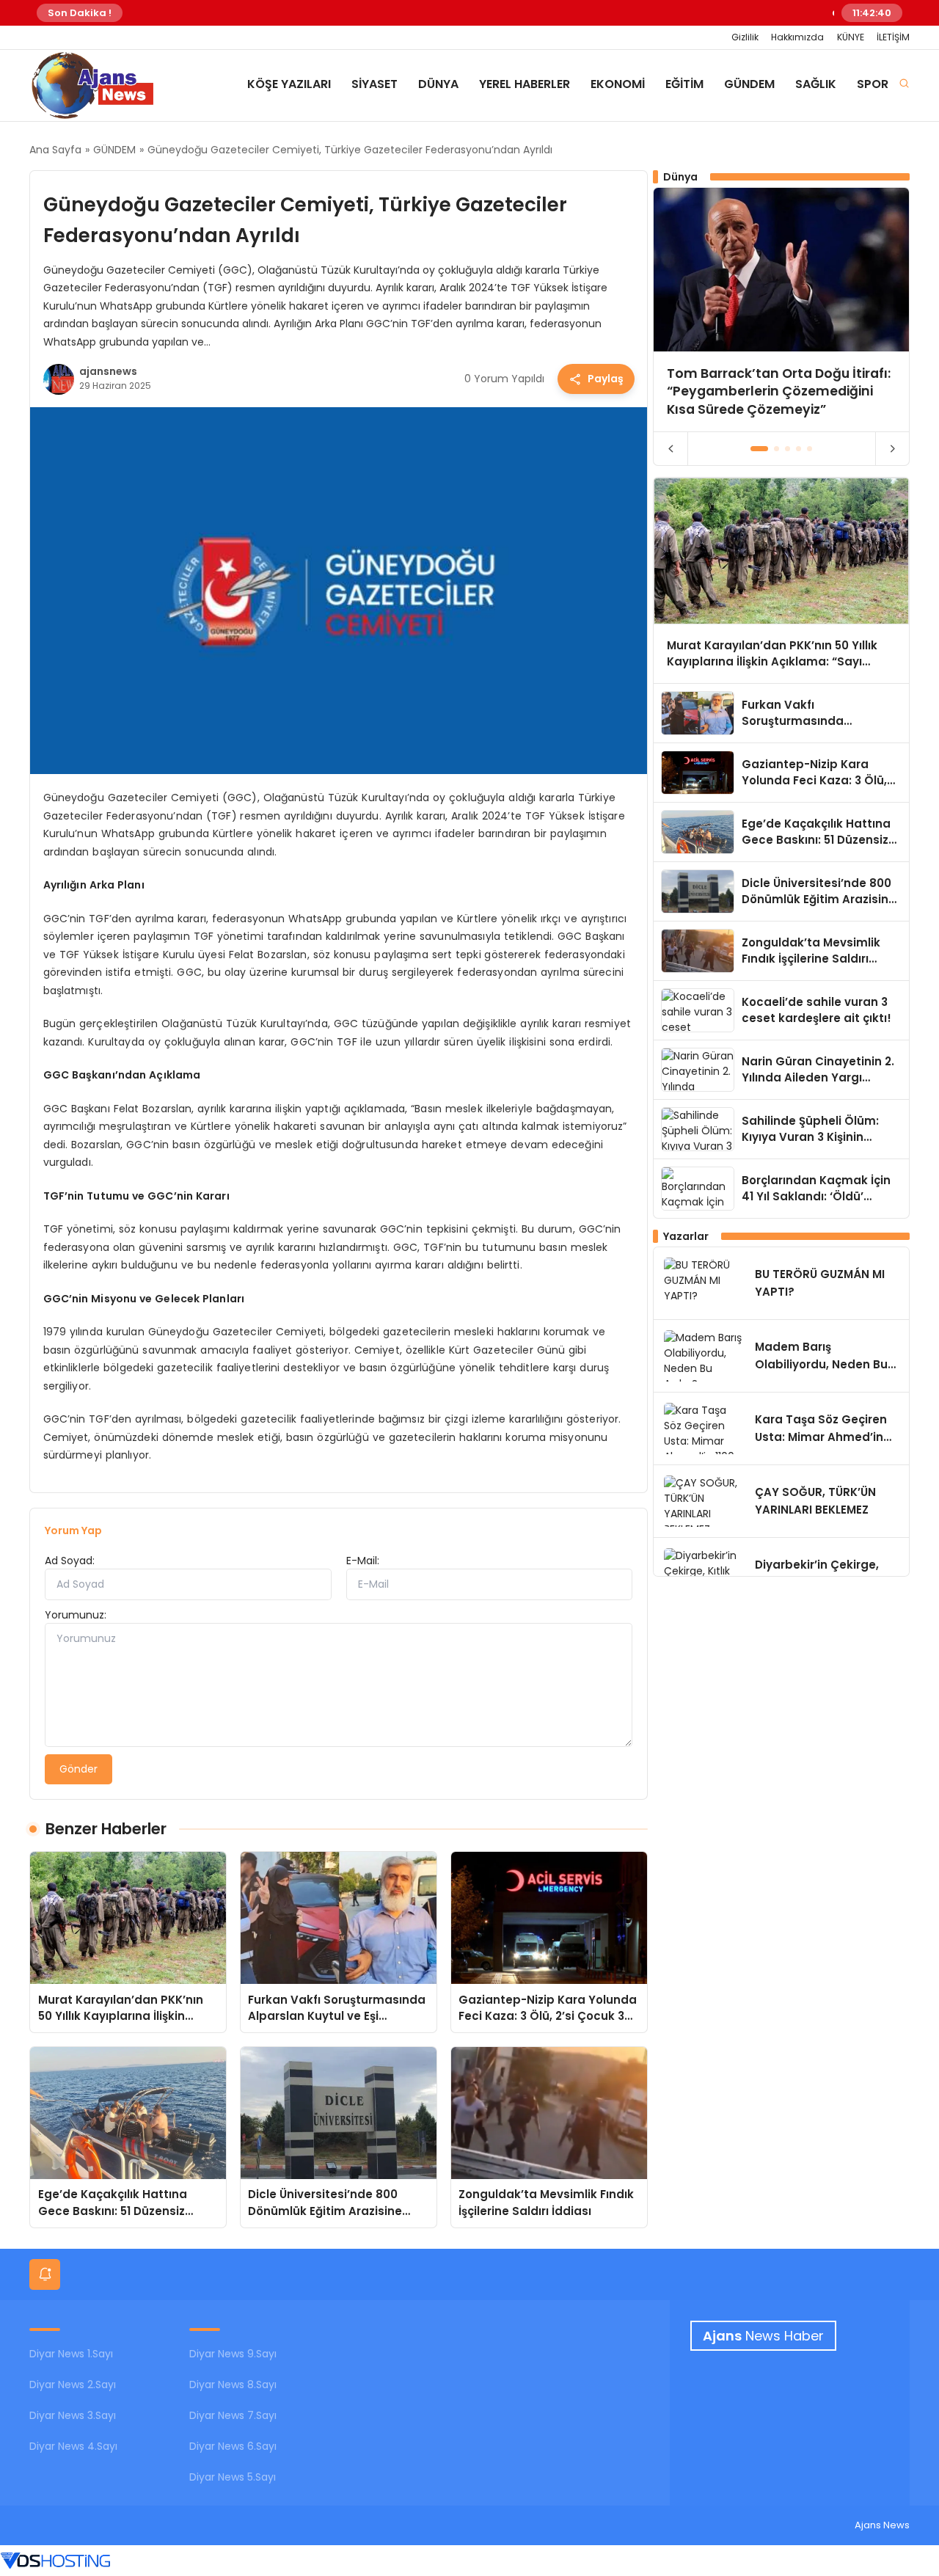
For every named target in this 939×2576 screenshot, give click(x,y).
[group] (781, 309)
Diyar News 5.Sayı (233, 2477)
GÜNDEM (749, 84)
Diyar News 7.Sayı (233, 2415)
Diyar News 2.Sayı (73, 2385)
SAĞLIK (816, 84)
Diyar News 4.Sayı (73, 2446)
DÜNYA (438, 84)
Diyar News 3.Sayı (73, 2415)
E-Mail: (363, 1561)
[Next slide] (892, 449)
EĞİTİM (684, 84)
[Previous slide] (671, 449)
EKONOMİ (618, 84)
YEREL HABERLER (525, 84)
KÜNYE (851, 37)
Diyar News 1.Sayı (71, 2354)
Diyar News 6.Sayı (233, 2446)
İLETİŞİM (893, 37)
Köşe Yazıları (289, 84)
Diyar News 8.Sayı (233, 2385)
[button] (760, 449)
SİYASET (374, 84)
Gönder (78, 1769)
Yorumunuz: (76, 1615)
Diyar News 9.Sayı (233, 2354)
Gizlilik (745, 37)
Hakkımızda (797, 37)
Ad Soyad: (70, 1561)
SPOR (873, 84)
